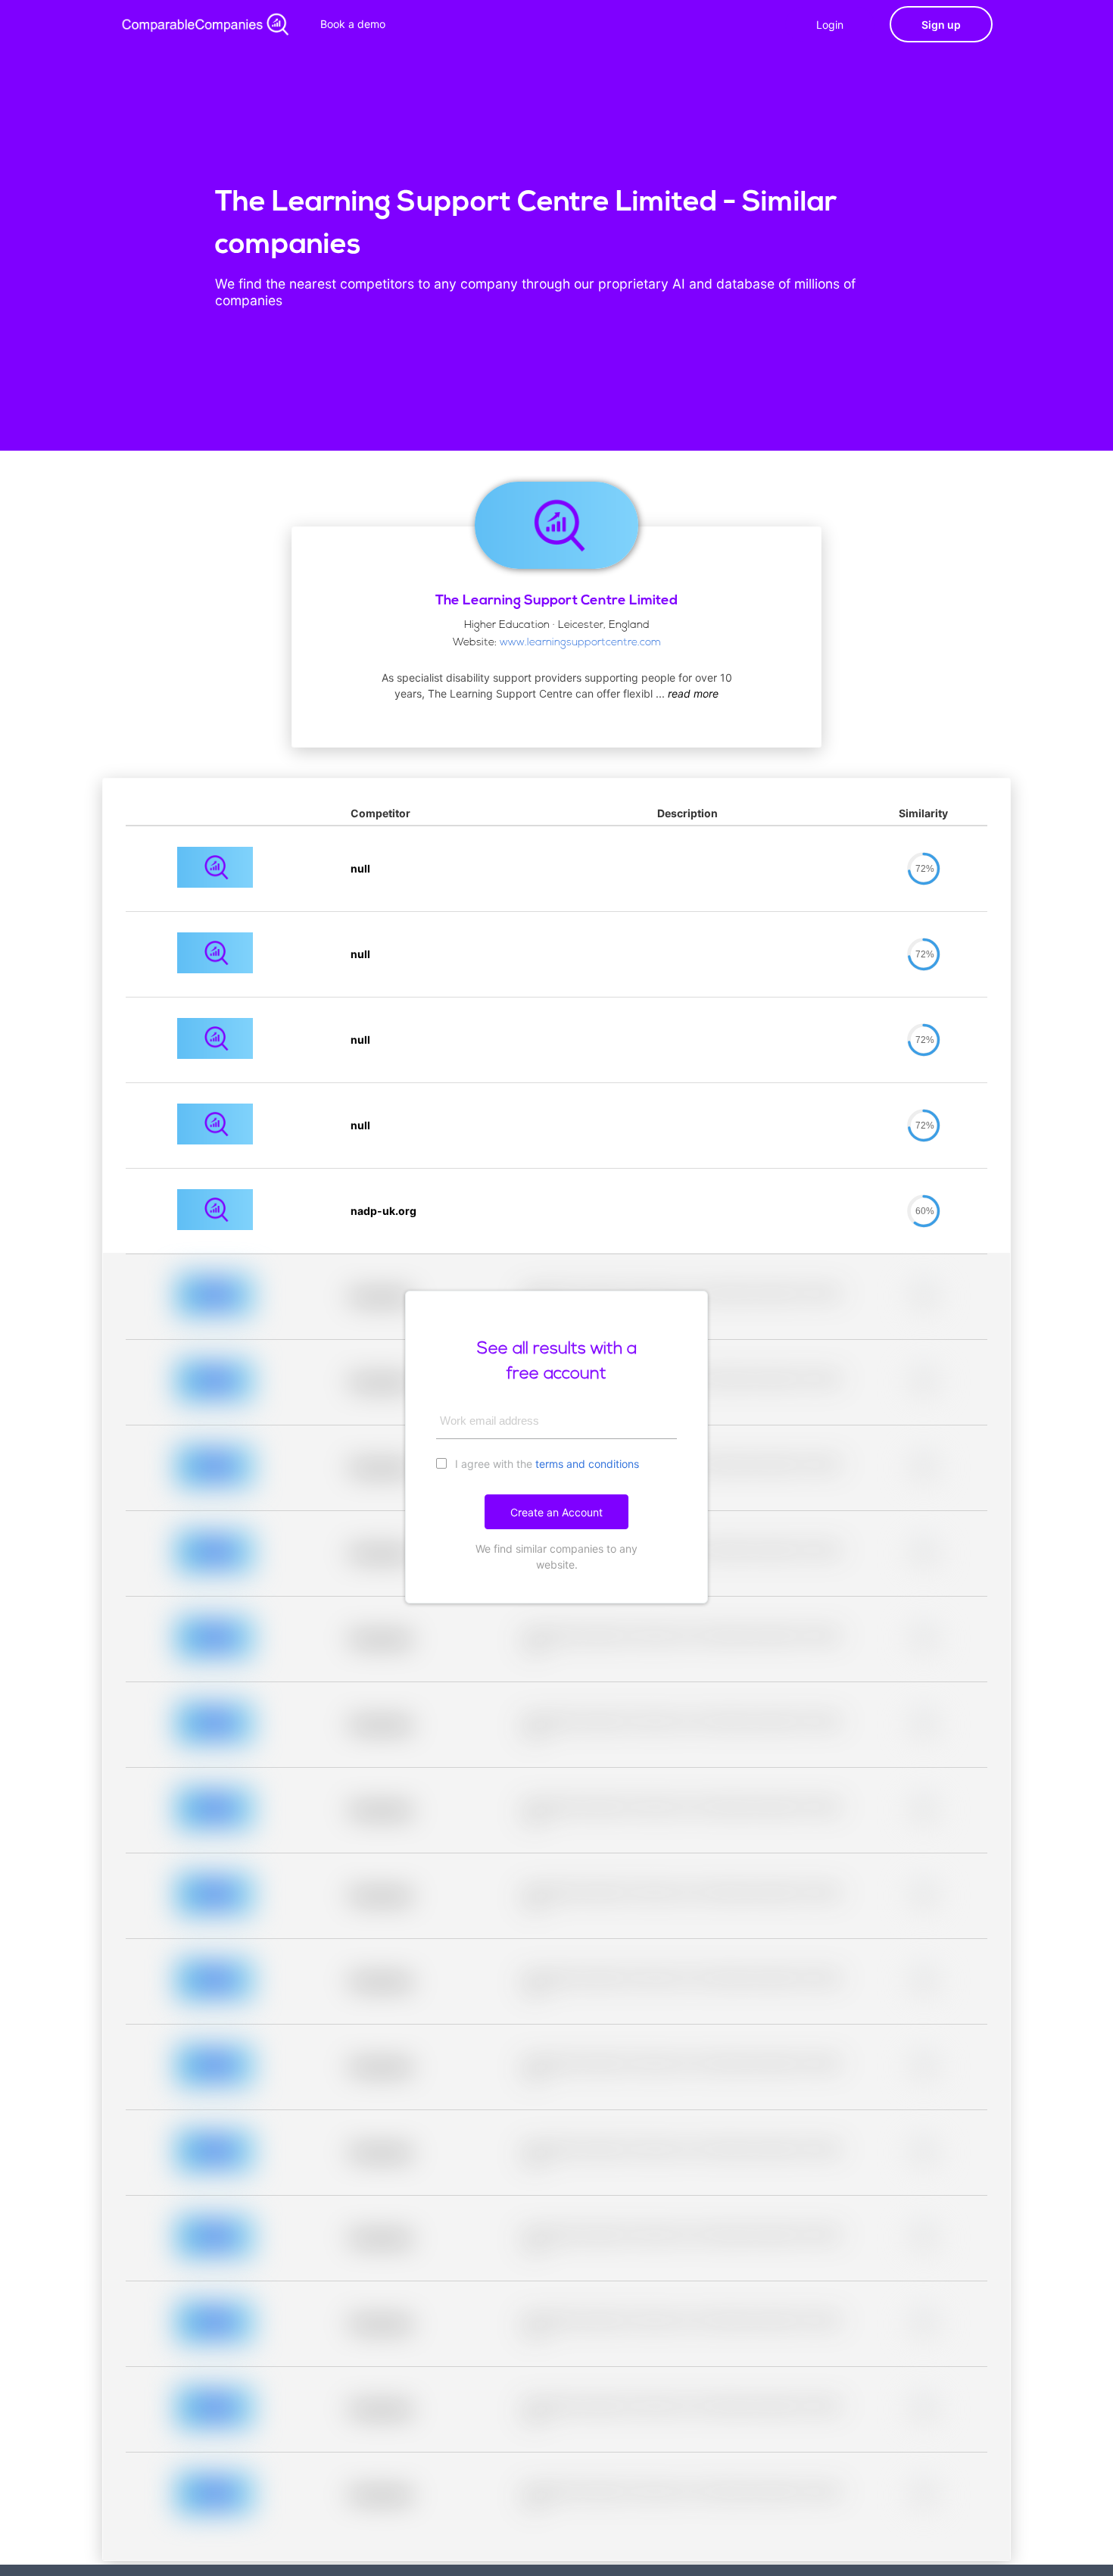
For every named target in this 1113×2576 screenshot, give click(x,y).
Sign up (941, 25)
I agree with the (546, 1464)
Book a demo (353, 24)
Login (830, 25)
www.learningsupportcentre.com (580, 643)
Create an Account (556, 1512)
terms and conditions (587, 1464)
